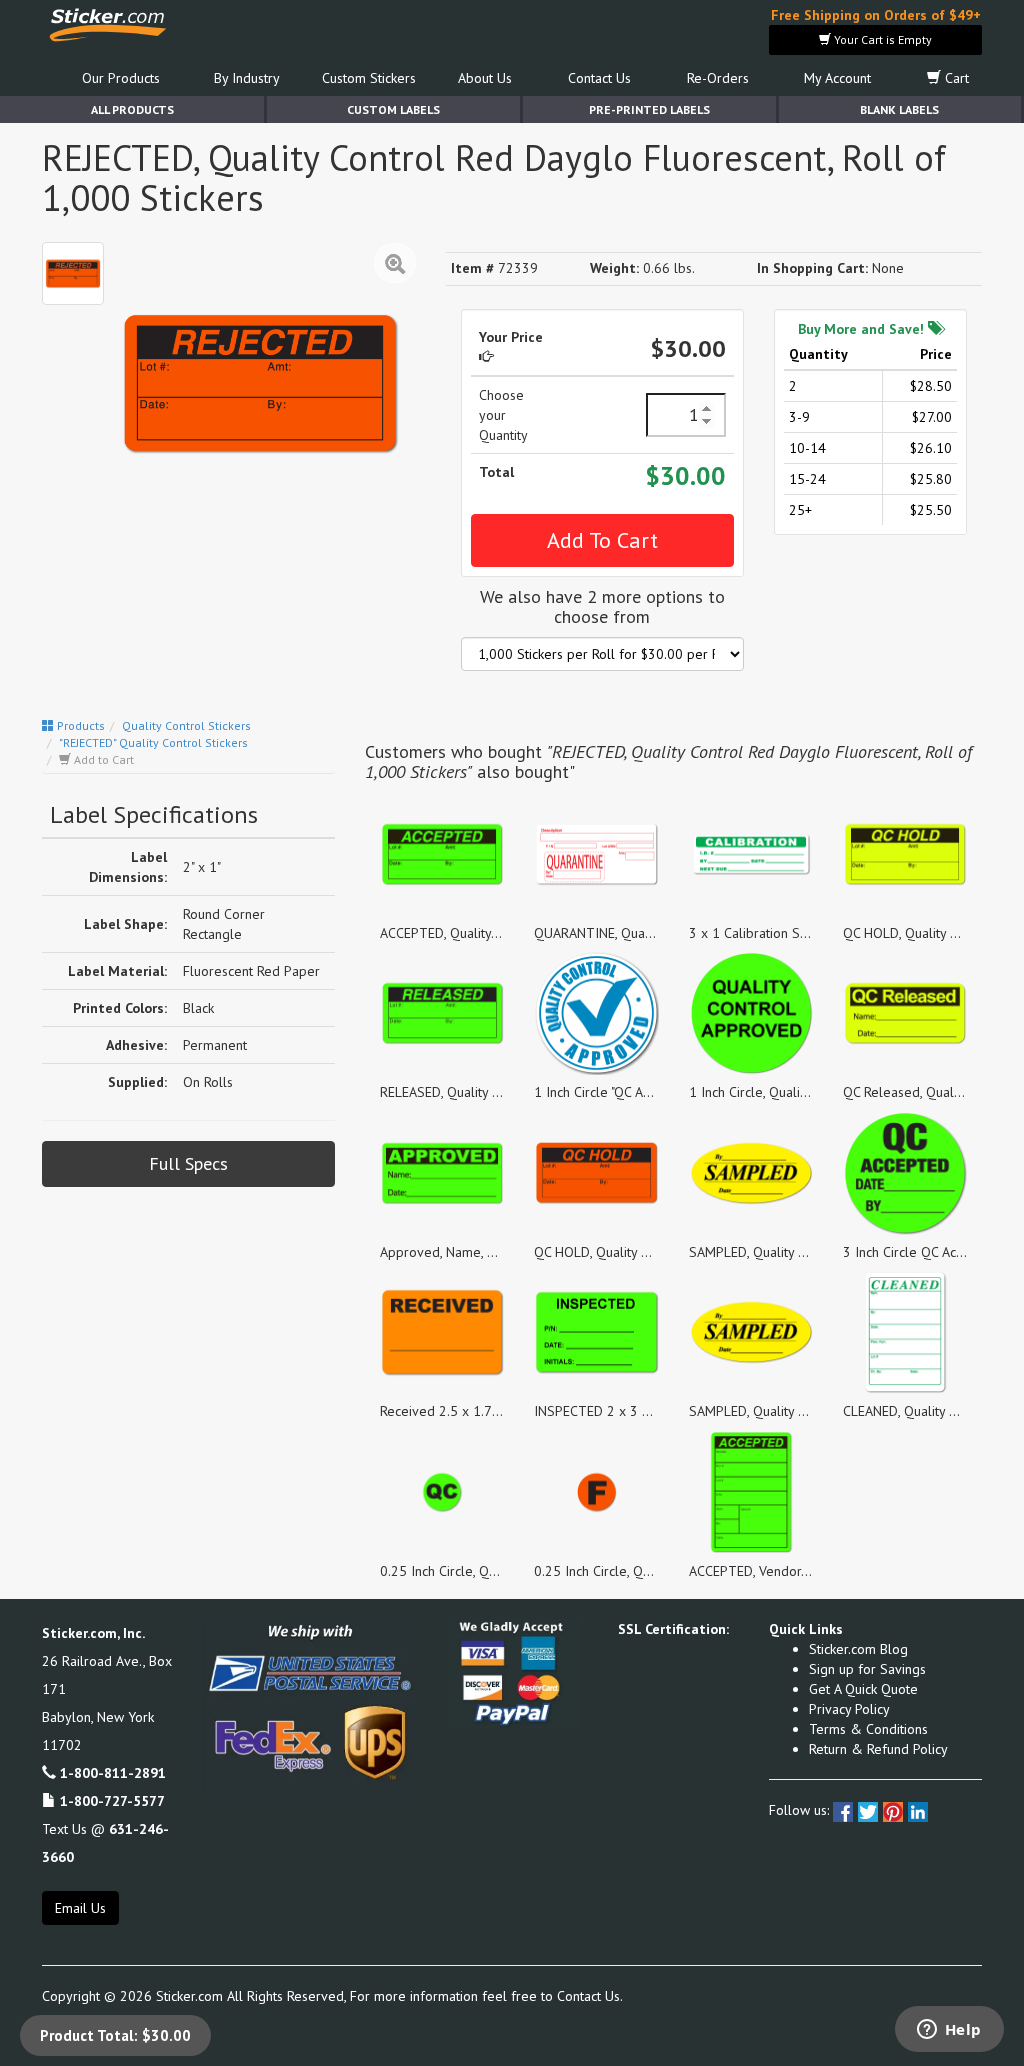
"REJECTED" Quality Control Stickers (153, 742)
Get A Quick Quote (863, 1689)
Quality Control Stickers (186, 725)
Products (79, 725)
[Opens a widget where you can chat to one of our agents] (949, 2031)
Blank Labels (899, 109)
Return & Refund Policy (878, 1749)
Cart (955, 78)
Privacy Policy (849, 1709)
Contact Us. (590, 1996)
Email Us (80, 1908)
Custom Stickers (369, 78)
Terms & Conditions (868, 1729)
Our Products (121, 78)
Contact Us (599, 78)
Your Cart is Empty (881, 39)
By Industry (247, 78)
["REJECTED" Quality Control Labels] (73, 273)
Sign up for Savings (867, 1669)
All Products (132, 109)
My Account (837, 78)
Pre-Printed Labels (649, 109)
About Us (485, 78)
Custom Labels (393, 109)
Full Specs (188, 1163)
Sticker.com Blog (858, 1649)
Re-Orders (718, 78)
